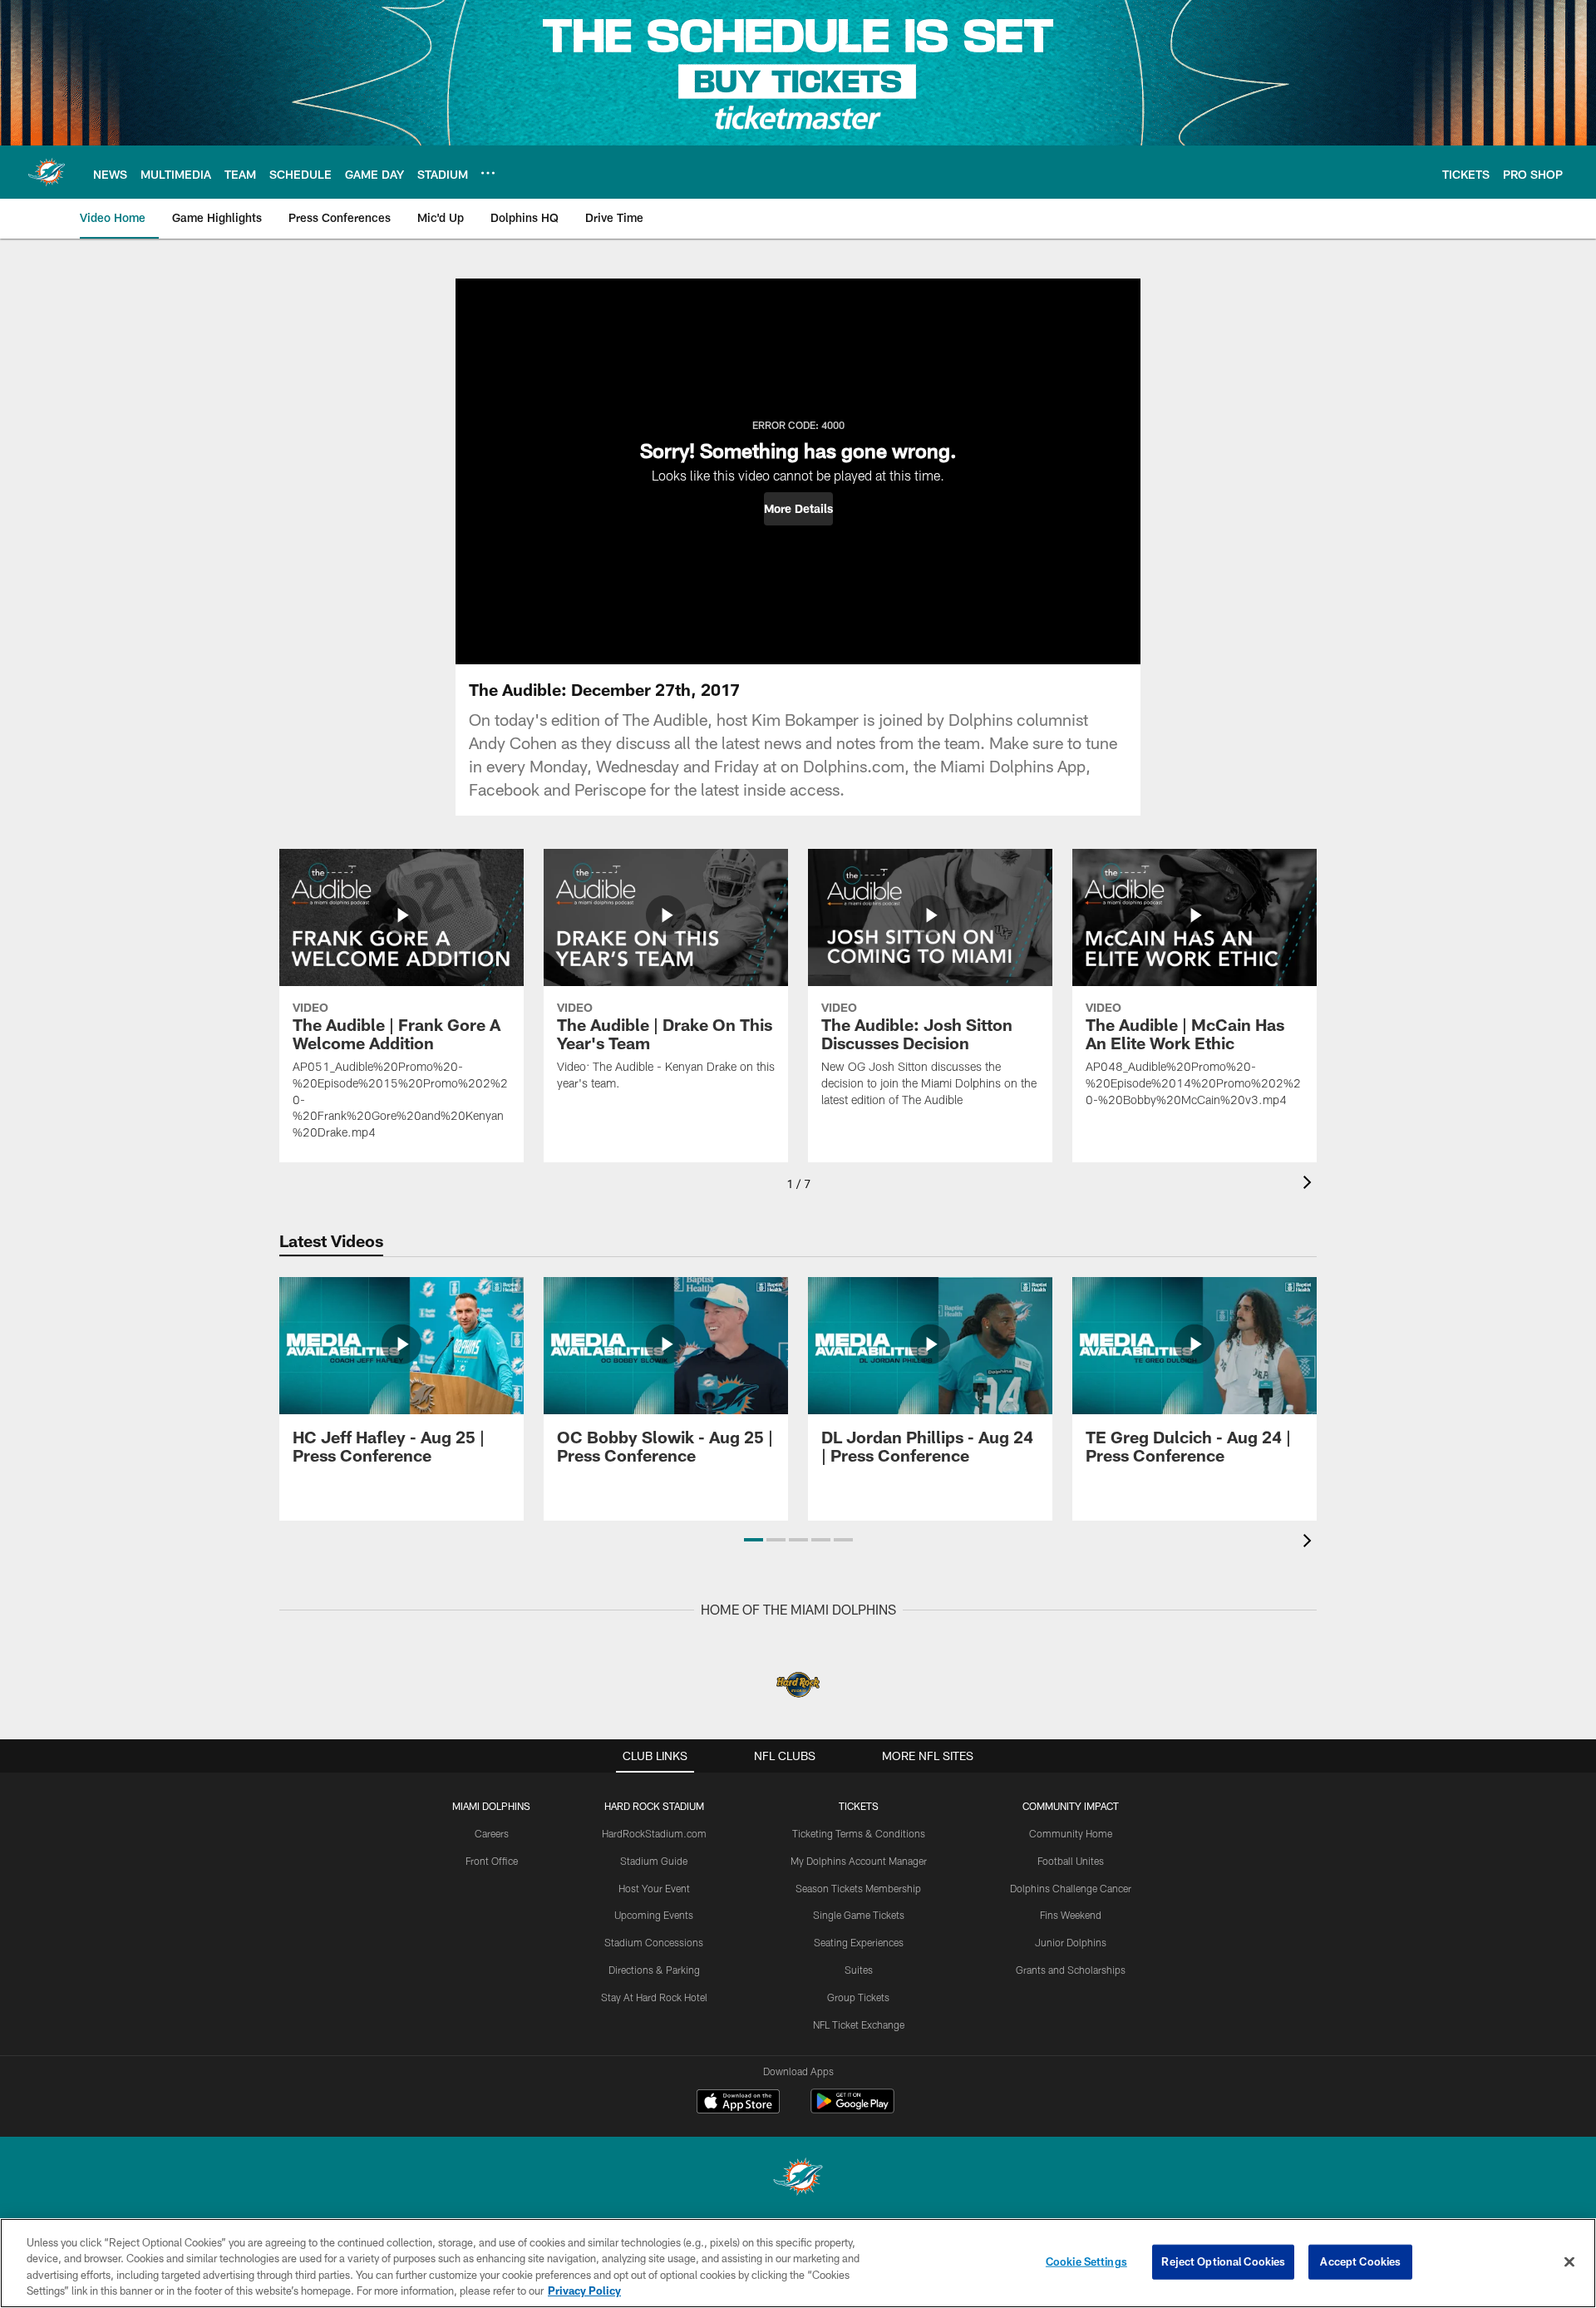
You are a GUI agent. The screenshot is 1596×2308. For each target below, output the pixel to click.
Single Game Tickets (859, 1915)
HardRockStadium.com (654, 1833)
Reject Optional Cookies (1223, 2261)
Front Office (492, 1861)
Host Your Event (654, 1888)
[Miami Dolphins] (798, 2179)
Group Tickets (858, 1997)
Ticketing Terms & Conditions (859, 1833)
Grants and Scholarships (1071, 1970)
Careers (492, 1833)
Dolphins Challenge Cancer (1071, 1888)
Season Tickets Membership (858, 1888)
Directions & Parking (654, 1970)
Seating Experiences (859, 1942)
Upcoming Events (654, 1915)
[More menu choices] (488, 173)
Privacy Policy (584, 2291)
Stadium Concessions (654, 1942)
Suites (859, 1970)
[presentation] (1310, 1184)
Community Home (1071, 1833)
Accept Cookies (1360, 2261)
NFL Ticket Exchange (859, 2024)
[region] (798, 2263)
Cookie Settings (1086, 2261)
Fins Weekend (1071, 1915)
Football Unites (1071, 1861)
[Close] (1569, 2261)
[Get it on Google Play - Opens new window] (852, 2110)
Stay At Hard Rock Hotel (654, 1997)
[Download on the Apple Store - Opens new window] (738, 2103)
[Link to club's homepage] (47, 172)
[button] (798, 509)
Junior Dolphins (1071, 1942)
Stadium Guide (654, 1861)
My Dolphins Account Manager (859, 1861)
